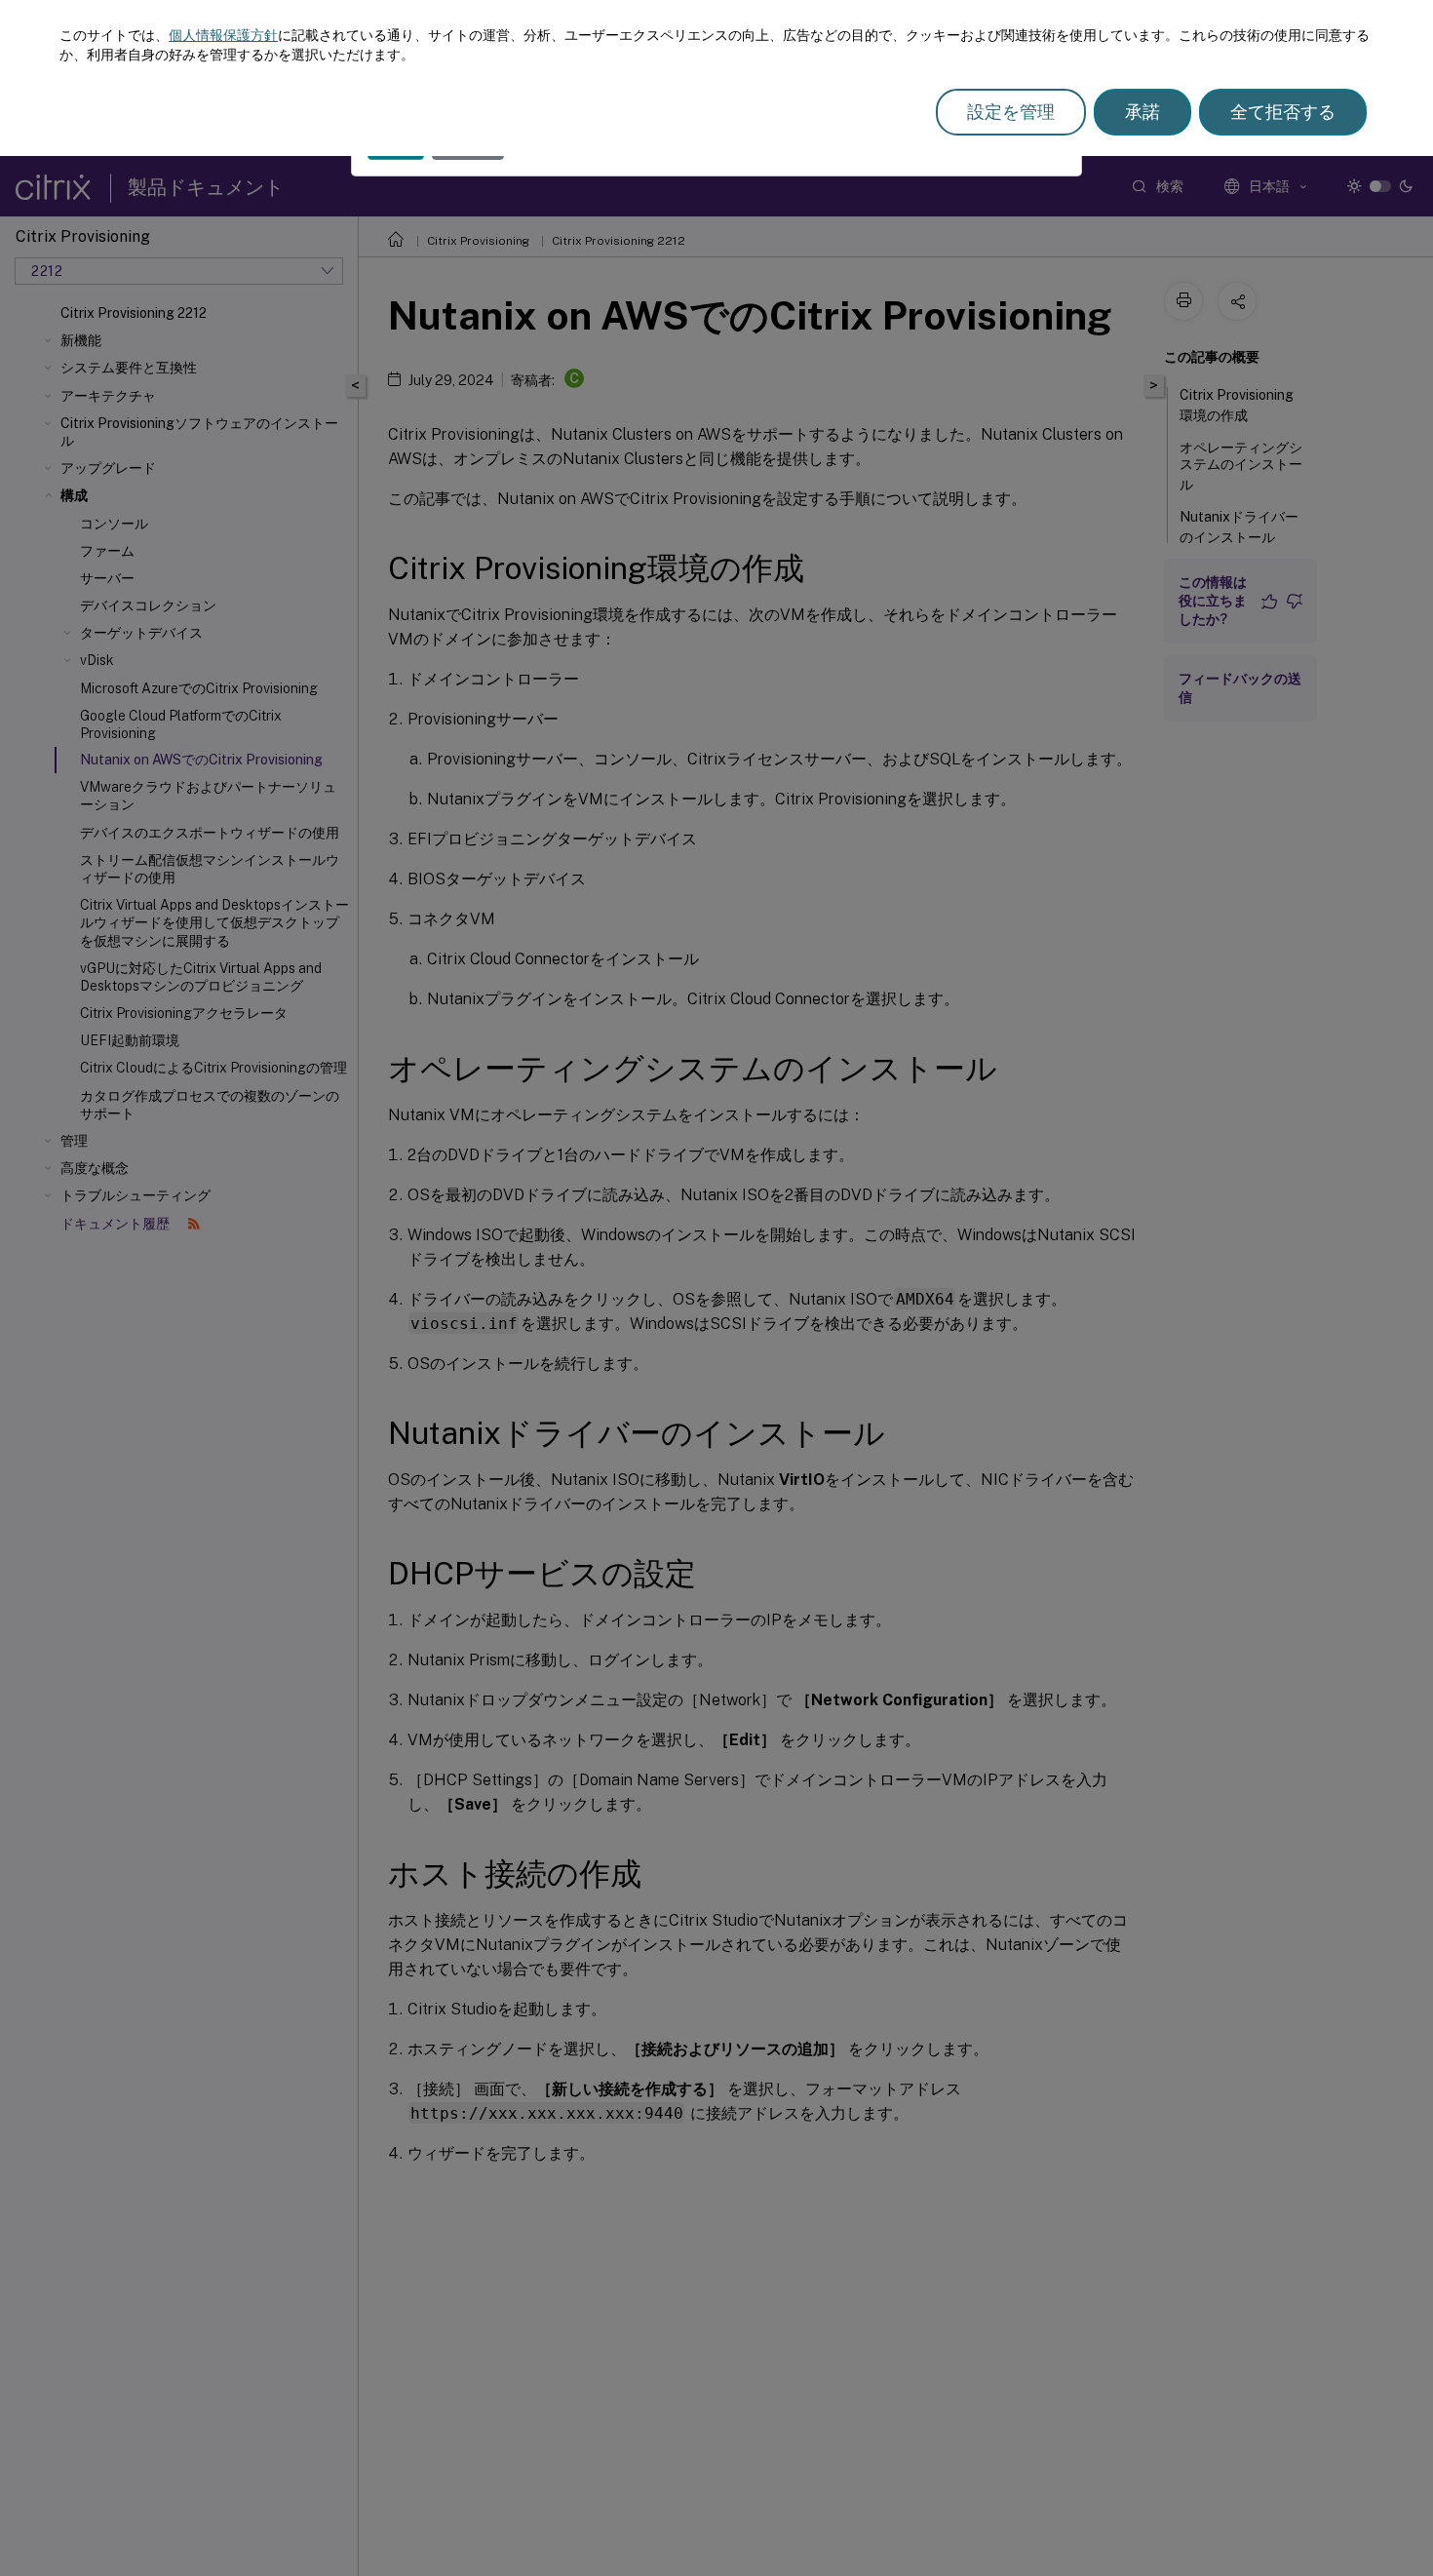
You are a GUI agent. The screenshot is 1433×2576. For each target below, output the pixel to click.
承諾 (1143, 112)
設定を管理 (1011, 112)
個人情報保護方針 (223, 35)
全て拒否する (1283, 112)
